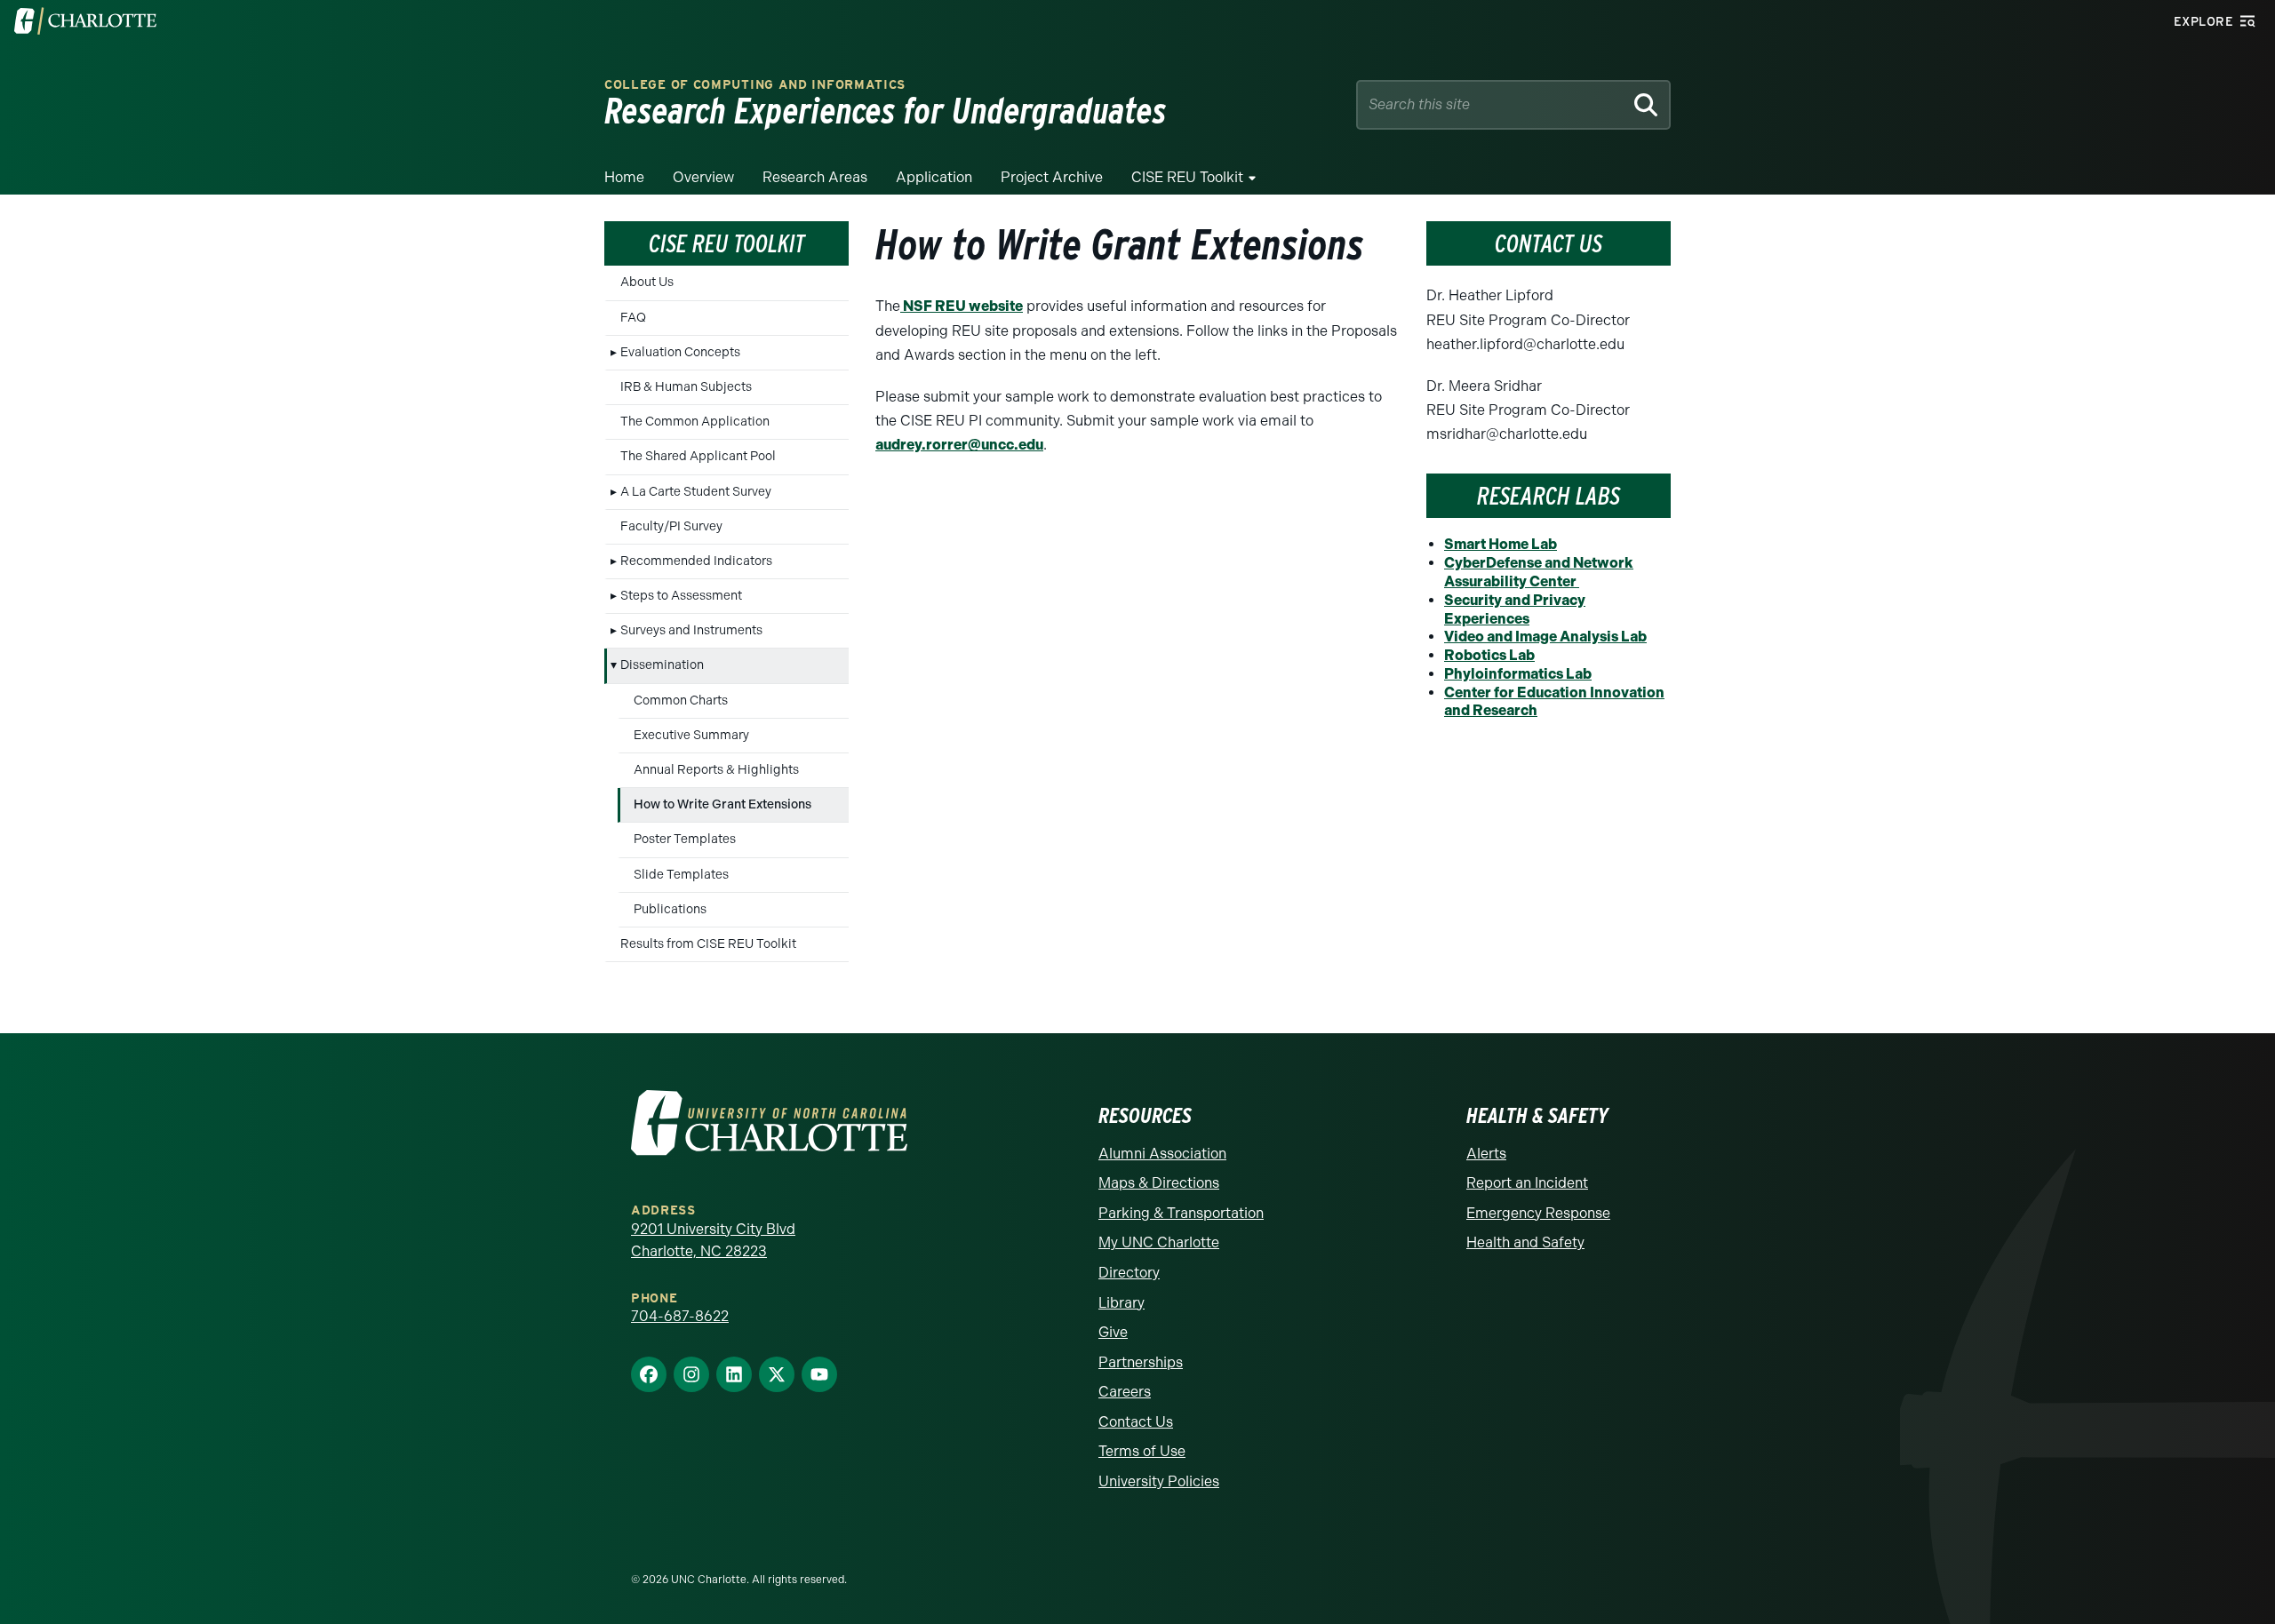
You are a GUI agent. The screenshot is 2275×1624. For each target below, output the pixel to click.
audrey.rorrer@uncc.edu (959, 445)
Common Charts (681, 701)
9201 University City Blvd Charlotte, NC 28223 (713, 1241)
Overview (703, 177)
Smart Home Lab (1501, 544)
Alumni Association (1162, 1154)
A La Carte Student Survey (696, 492)
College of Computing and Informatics (755, 85)
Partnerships (1141, 1362)
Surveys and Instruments (691, 630)
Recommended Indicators (696, 561)
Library (1122, 1303)
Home (624, 177)
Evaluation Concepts (680, 352)
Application (934, 177)
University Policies (1159, 1481)
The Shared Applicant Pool (698, 456)
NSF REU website (962, 306)
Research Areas (815, 177)
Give (1113, 1332)
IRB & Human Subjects (686, 387)
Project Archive (1052, 177)
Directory (1129, 1273)
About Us (647, 282)
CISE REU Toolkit (1187, 177)
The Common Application (695, 422)
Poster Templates (685, 839)
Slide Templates (681, 875)
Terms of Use (1142, 1451)
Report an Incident (1527, 1183)
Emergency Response (1538, 1213)
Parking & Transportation (1181, 1213)
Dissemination (662, 665)
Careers (1125, 1392)
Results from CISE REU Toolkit (708, 944)
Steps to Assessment (681, 596)
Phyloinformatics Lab (1518, 674)
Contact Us (1136, 1422)
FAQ (633, 318)
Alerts (1486, 1154)
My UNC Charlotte (1159, 1242)
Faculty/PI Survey (671, 526)
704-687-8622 (680, 1316)
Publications (670, 909)
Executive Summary (691, 735)
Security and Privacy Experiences (1515, 609)
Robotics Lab (1489, 655)
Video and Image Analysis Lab (1545, 637)
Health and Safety (1525, 1242)
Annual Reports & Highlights (716, 770)
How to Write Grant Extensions (722, 804)
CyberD (1470, 563)
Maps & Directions (1159, 1183)
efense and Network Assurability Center (1539, 572)
